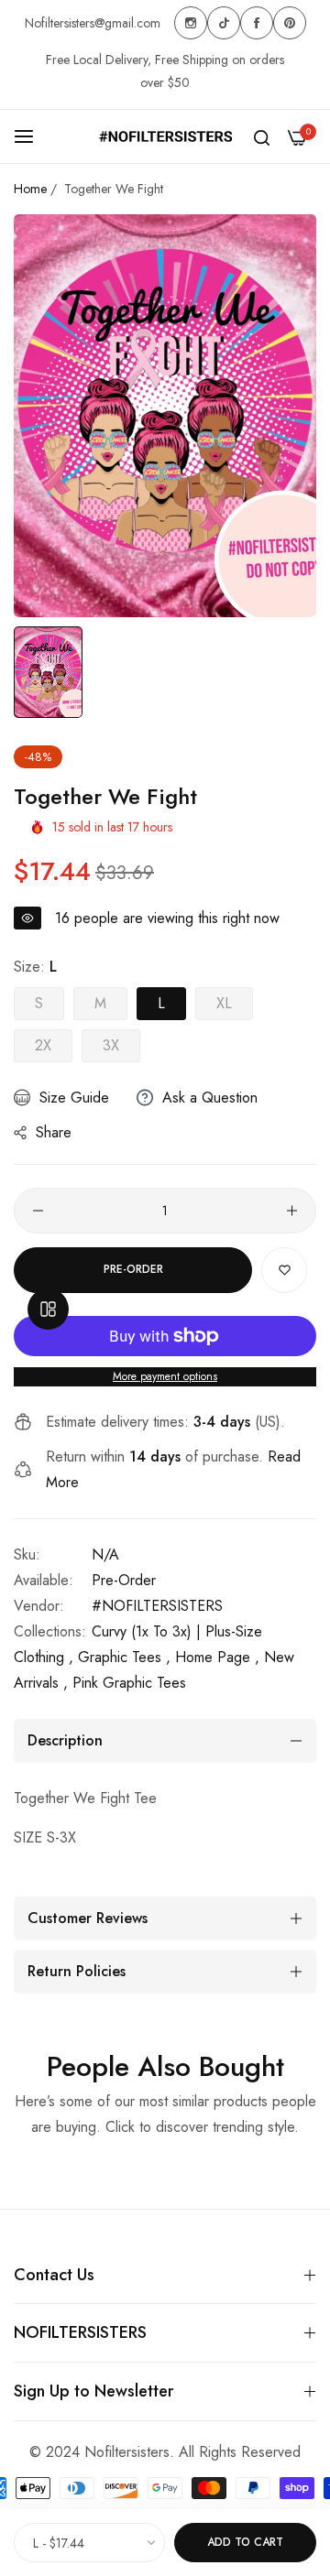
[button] (284, 1270)
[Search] (262, 136)
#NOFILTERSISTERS (157, 1606)
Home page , (217, 1657)
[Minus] (38, 1211)
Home (30, 189)
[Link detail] (191, 23)
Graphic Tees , (124, 1657)
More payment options (165, 1376)
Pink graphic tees (129, 1683)
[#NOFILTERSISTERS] (165, 136)
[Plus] (292, 1211)
